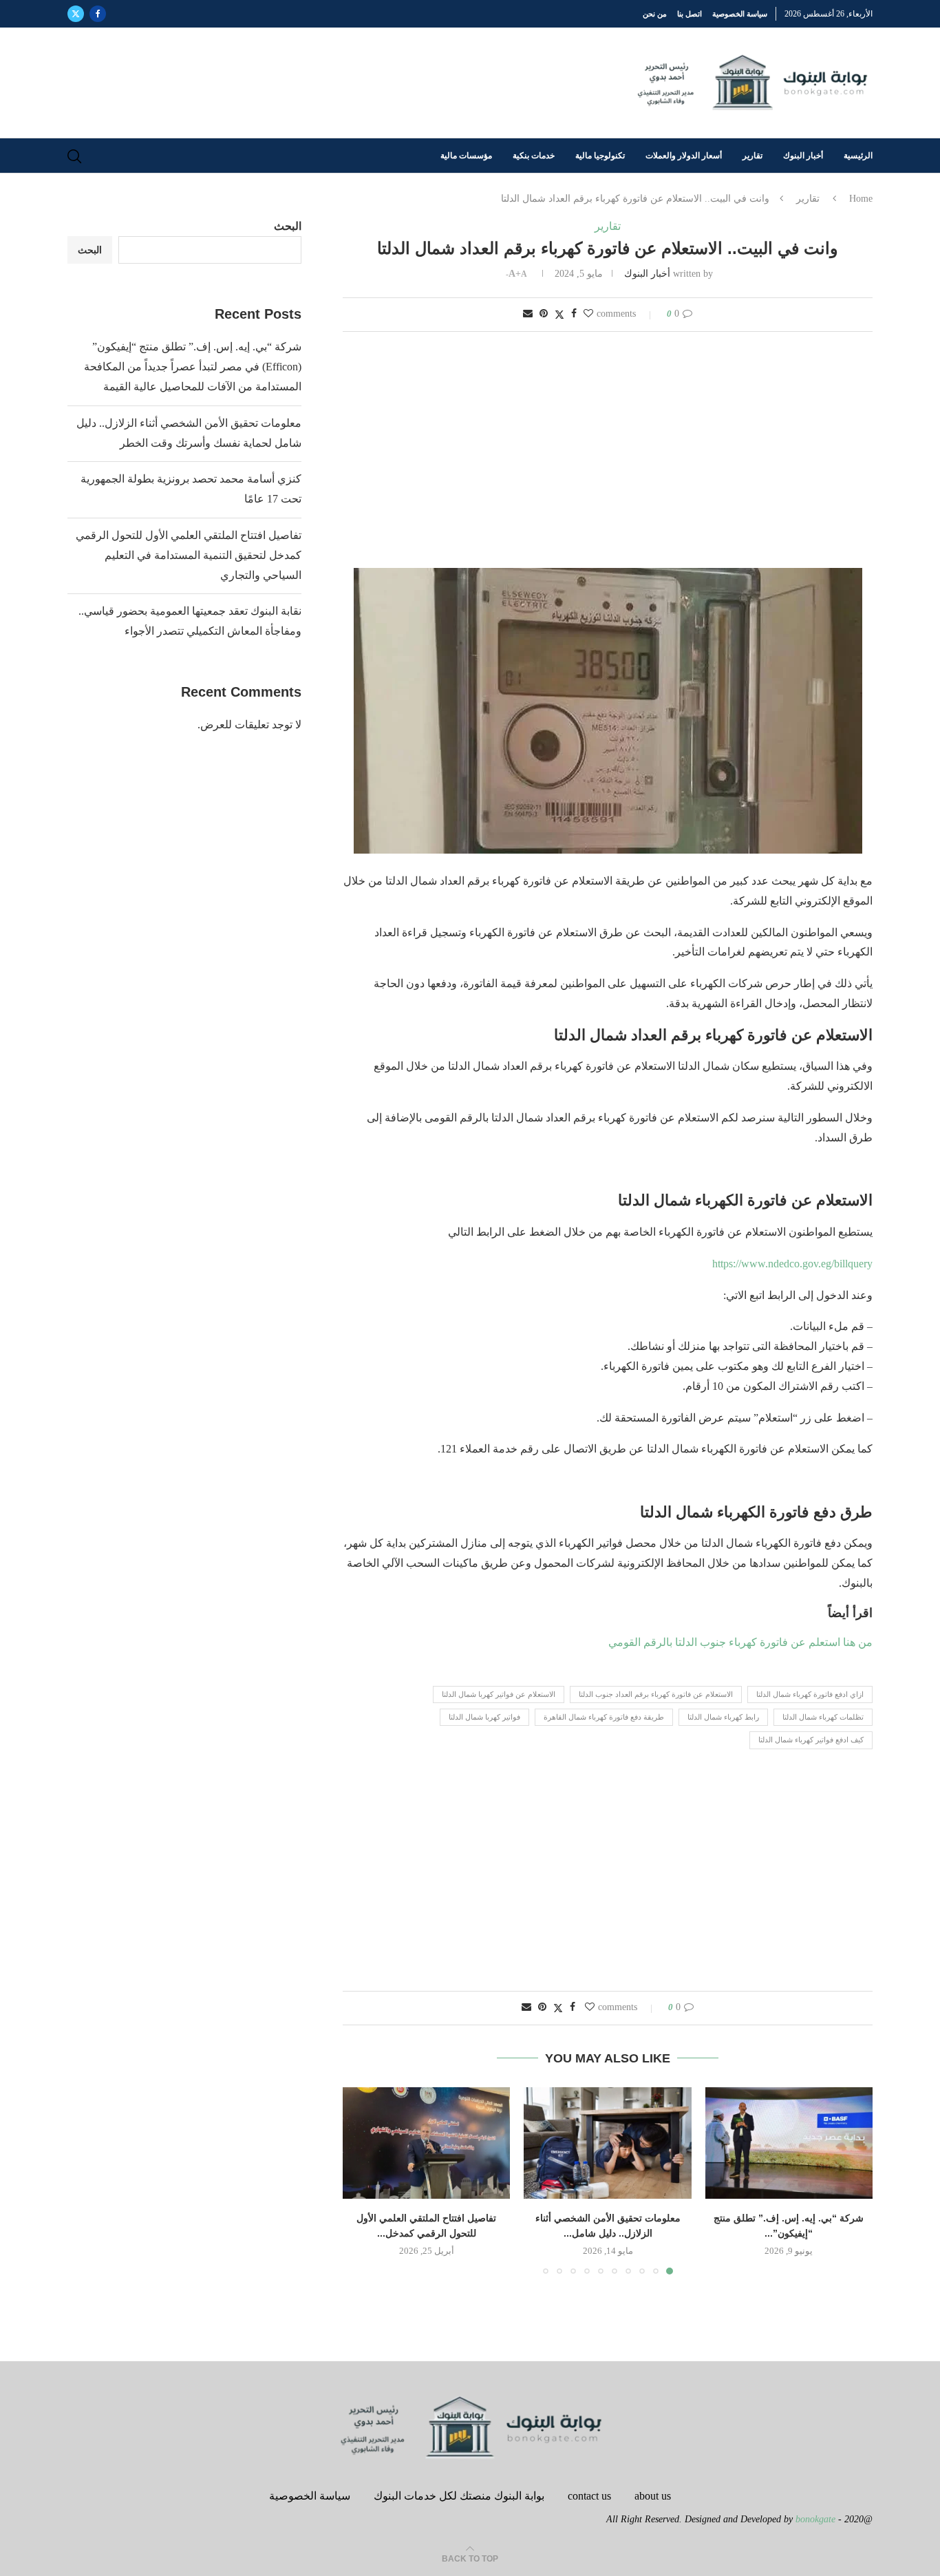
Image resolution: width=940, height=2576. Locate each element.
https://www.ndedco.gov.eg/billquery (792, 1264)
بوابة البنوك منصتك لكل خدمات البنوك (459, 2496)
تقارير (752, 156)
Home (861, 199)
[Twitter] (76, 14)
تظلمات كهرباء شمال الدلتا (823, 1717)
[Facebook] (98, 14)
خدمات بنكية (534, 156)
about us (653, 2496)
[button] (361, 2180)
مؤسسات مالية (466, 156)
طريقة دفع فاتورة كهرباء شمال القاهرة (604, 1717)
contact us (589, 2496)
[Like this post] (588, 314)
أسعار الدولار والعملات (684, 156)
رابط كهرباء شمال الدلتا (723, 1717)
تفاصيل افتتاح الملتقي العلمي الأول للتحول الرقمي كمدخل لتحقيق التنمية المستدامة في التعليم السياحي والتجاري (189, 555)
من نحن (655, 14)
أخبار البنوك (803, 156)
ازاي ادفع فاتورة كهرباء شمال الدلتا (810, 1694)
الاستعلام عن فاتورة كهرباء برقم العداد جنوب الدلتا (656, 1694)
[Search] (74, 156)
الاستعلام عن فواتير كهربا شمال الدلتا (499, 1694)
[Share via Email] (528, 314)
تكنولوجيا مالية (600, 156)
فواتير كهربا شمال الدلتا (484, 1717)
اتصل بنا (690, 14)
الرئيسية (858, 156)
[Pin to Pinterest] (544, 314)
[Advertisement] (608, 451)
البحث (288, 226)
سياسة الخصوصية (740, 14)
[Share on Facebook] (574, 314)
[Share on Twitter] (559, 315)
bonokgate (815, 2519)
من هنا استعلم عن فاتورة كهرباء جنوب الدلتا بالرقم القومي (739, 1642)
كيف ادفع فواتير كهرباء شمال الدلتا (811, 1740)
